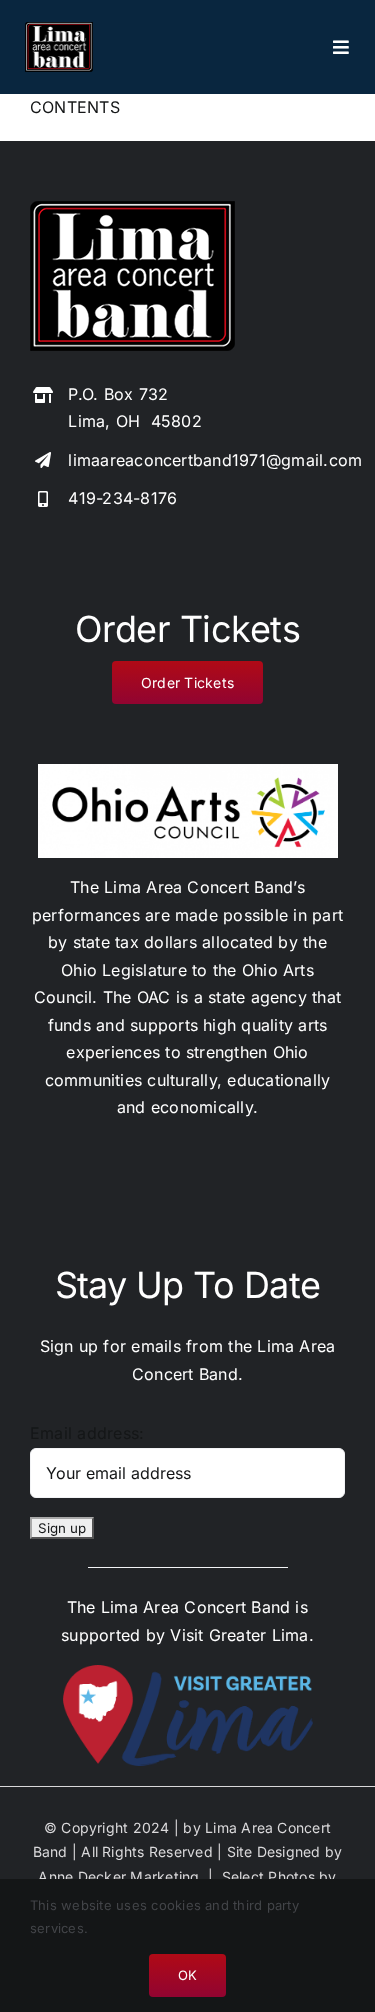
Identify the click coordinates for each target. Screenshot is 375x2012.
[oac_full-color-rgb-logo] (188, 772)
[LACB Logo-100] (59, 30)
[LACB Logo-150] (132, 209)
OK (187, 1975)
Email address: (87, 1433)
